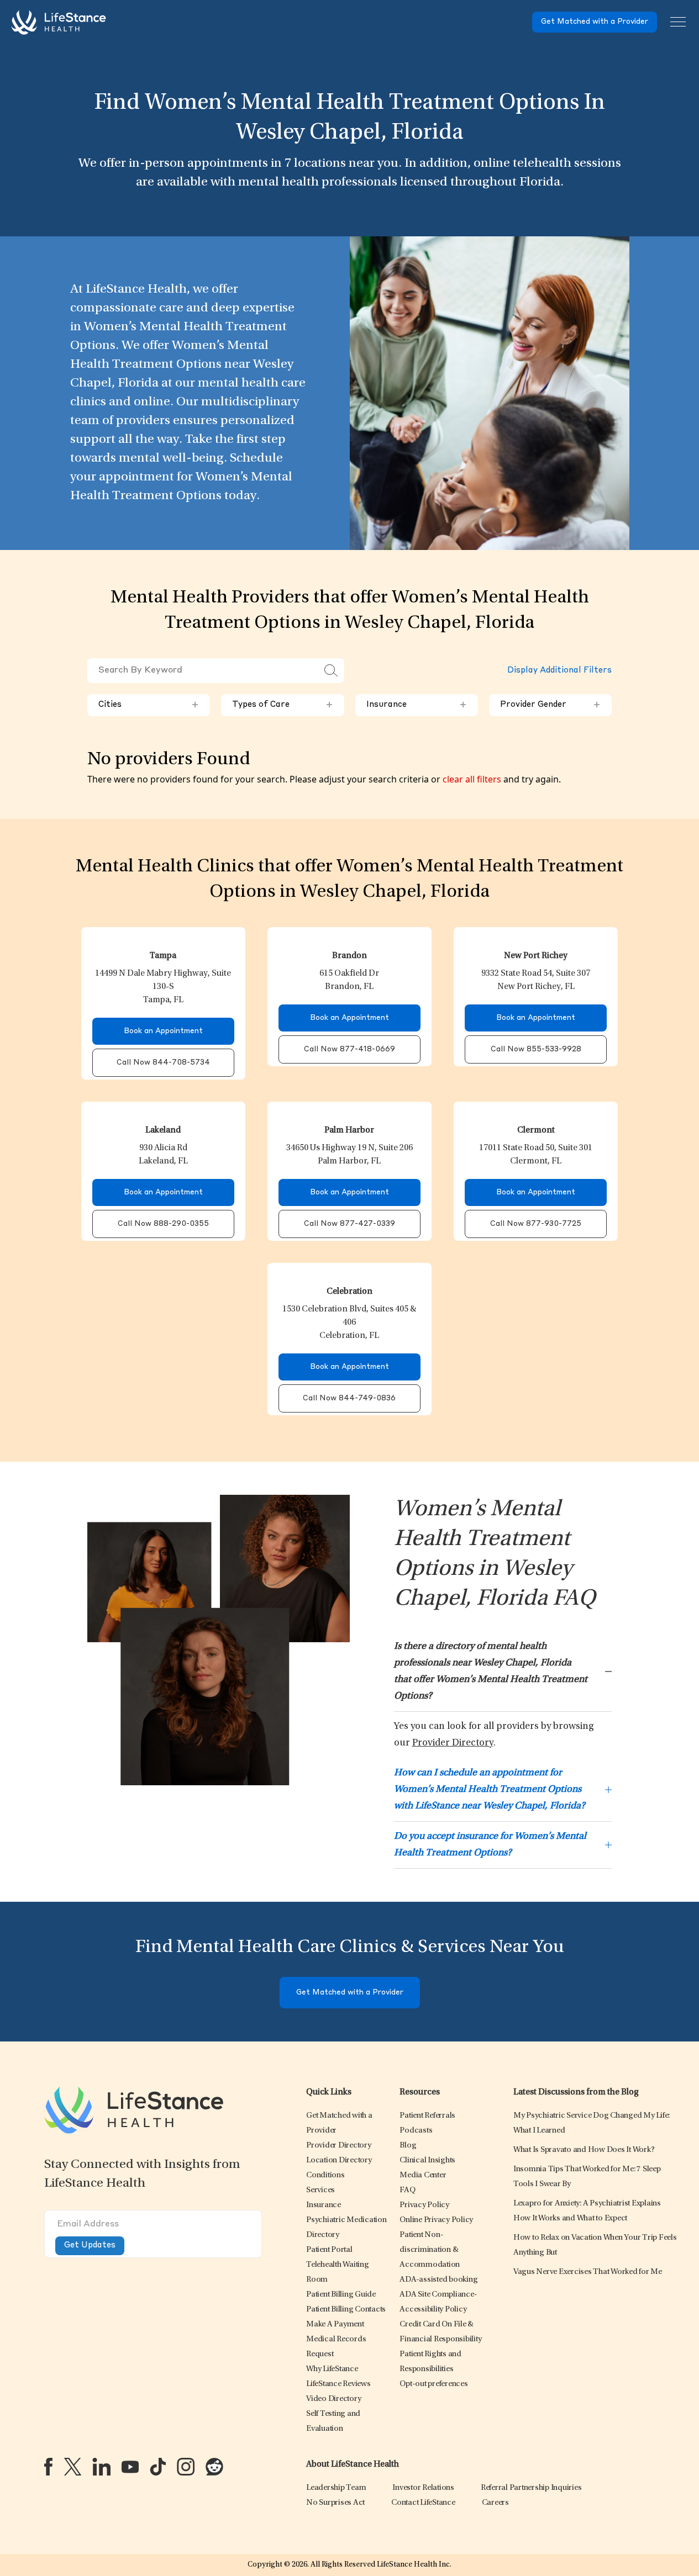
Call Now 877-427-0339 (349, 1224)
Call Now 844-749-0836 (349, 1398)
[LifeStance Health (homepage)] (59, 22)
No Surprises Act (335, 2503)
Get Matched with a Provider (595, 22)
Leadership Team (336, 2488)
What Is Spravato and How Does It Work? (584, 2150)
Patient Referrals (427, 2116)
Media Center (423, 2175)
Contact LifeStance (423, 2503)
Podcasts (416, 2131)
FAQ (407, 2190)
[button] (339, 2146)
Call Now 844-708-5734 (163, 1063)
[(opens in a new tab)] (48, 2467)
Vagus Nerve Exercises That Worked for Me (588, 2272)
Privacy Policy (424, 2205)
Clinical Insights (427, 2160)
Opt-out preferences (433, 2384)
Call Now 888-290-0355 (163, 1224)
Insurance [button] (417, 705)
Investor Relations (423, 2488)
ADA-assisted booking (438, 2280)
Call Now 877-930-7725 (536, 1224)
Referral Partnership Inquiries (531, 2488)
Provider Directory (453, 1743)
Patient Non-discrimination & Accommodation (430, 2250)
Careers (495, 2503)
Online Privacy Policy (436, 2220)
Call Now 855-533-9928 (536, 1049)
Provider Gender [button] (550, 705)
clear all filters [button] (472, 779)
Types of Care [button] (282, 705)
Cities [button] (149, 705)
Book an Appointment (163, 1031)
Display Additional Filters (559, 671)
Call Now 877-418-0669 (349, 1049)
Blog (408, 2146)
